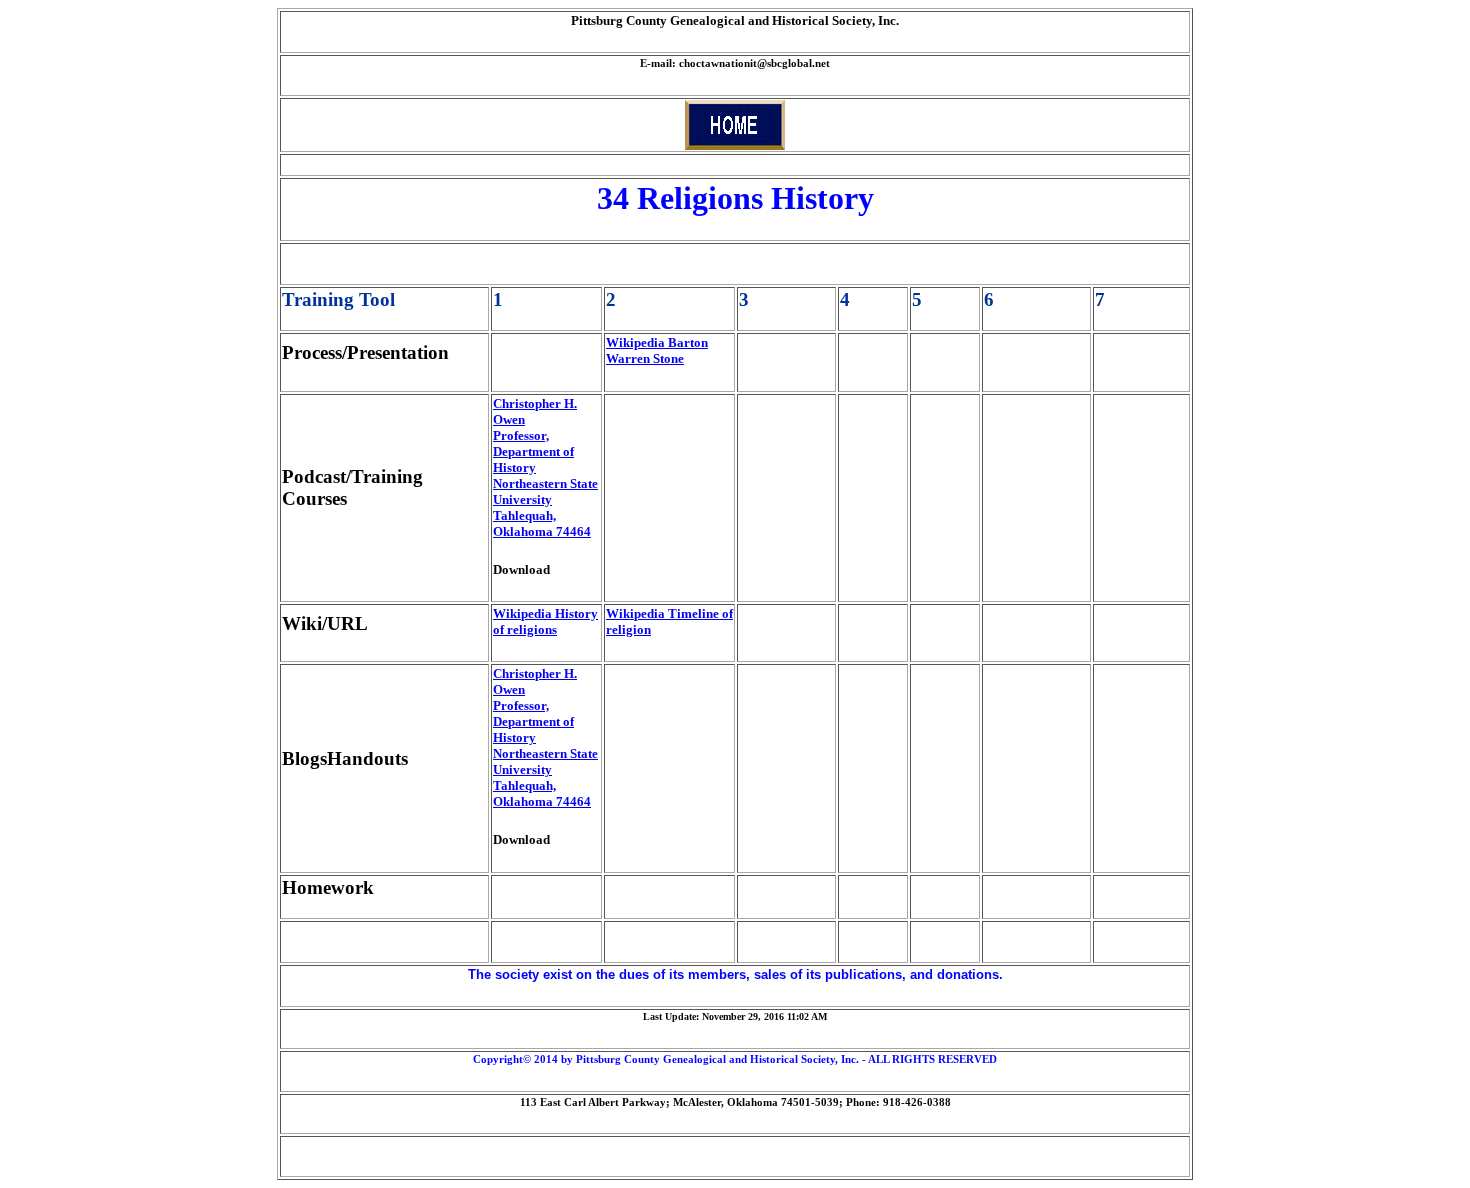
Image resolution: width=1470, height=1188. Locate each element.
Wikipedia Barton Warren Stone (657, 350)
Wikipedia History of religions (545, 621)
